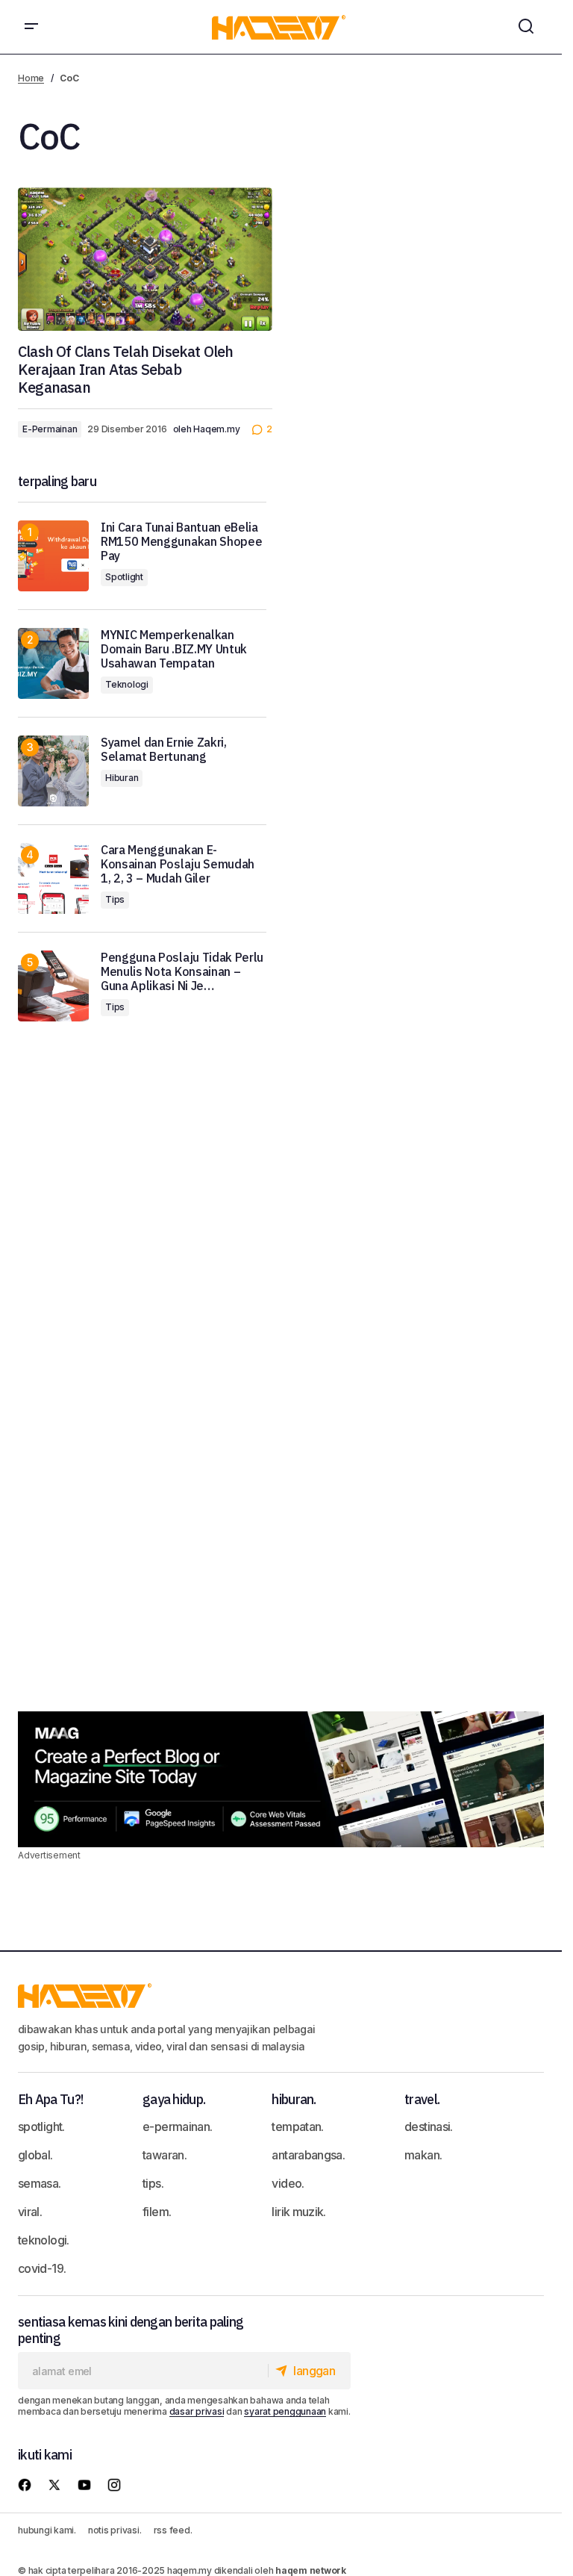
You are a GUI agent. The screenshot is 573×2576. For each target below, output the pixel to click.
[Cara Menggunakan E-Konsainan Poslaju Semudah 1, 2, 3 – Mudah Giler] (53, 878)
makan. (423, 2155)
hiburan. (294, 2099)
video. (288, 2183)
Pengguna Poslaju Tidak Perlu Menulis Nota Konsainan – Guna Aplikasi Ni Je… (182, 972)
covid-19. (42, 2268)
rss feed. (173, 2530)
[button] (31, 27)
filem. (157, 2212)
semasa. (40, 2183)
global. (35, 2155)
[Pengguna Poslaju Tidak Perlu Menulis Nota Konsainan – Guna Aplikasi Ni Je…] (53, 986)
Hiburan (122, 778)
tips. (153, 2183)
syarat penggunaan (285, 2411)
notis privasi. (115, 2530)
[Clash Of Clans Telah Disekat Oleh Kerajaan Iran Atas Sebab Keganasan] (145, 259)
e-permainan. (177, 2127)
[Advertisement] (423, 1072)
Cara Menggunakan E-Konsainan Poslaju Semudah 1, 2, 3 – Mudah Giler (178, 864)
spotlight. (41, 2127)
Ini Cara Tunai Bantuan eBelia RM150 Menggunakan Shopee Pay (181, 542)
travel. (422, 2099)
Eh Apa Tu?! (50, 2099)
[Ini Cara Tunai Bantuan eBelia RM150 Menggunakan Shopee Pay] (53, 556)
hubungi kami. (47, 2530)
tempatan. (297, 2127)
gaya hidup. (174, 2099)
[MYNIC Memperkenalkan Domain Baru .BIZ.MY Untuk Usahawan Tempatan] (53, 663)
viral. (30, 2212)
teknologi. (44, 2240)
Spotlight (124, 577)
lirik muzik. (298, 2212)
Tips (115, 899)
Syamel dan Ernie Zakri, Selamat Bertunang (164, 750)
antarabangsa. (308, 2155)
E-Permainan (50, 429)
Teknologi (127, 684)
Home (31, 78)
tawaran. (165, 2155)
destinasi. (429, 2127)
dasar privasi (197, 2411)
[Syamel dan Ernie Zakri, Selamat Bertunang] (53, 771)
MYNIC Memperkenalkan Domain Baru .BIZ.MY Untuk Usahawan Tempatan (174, 649)
